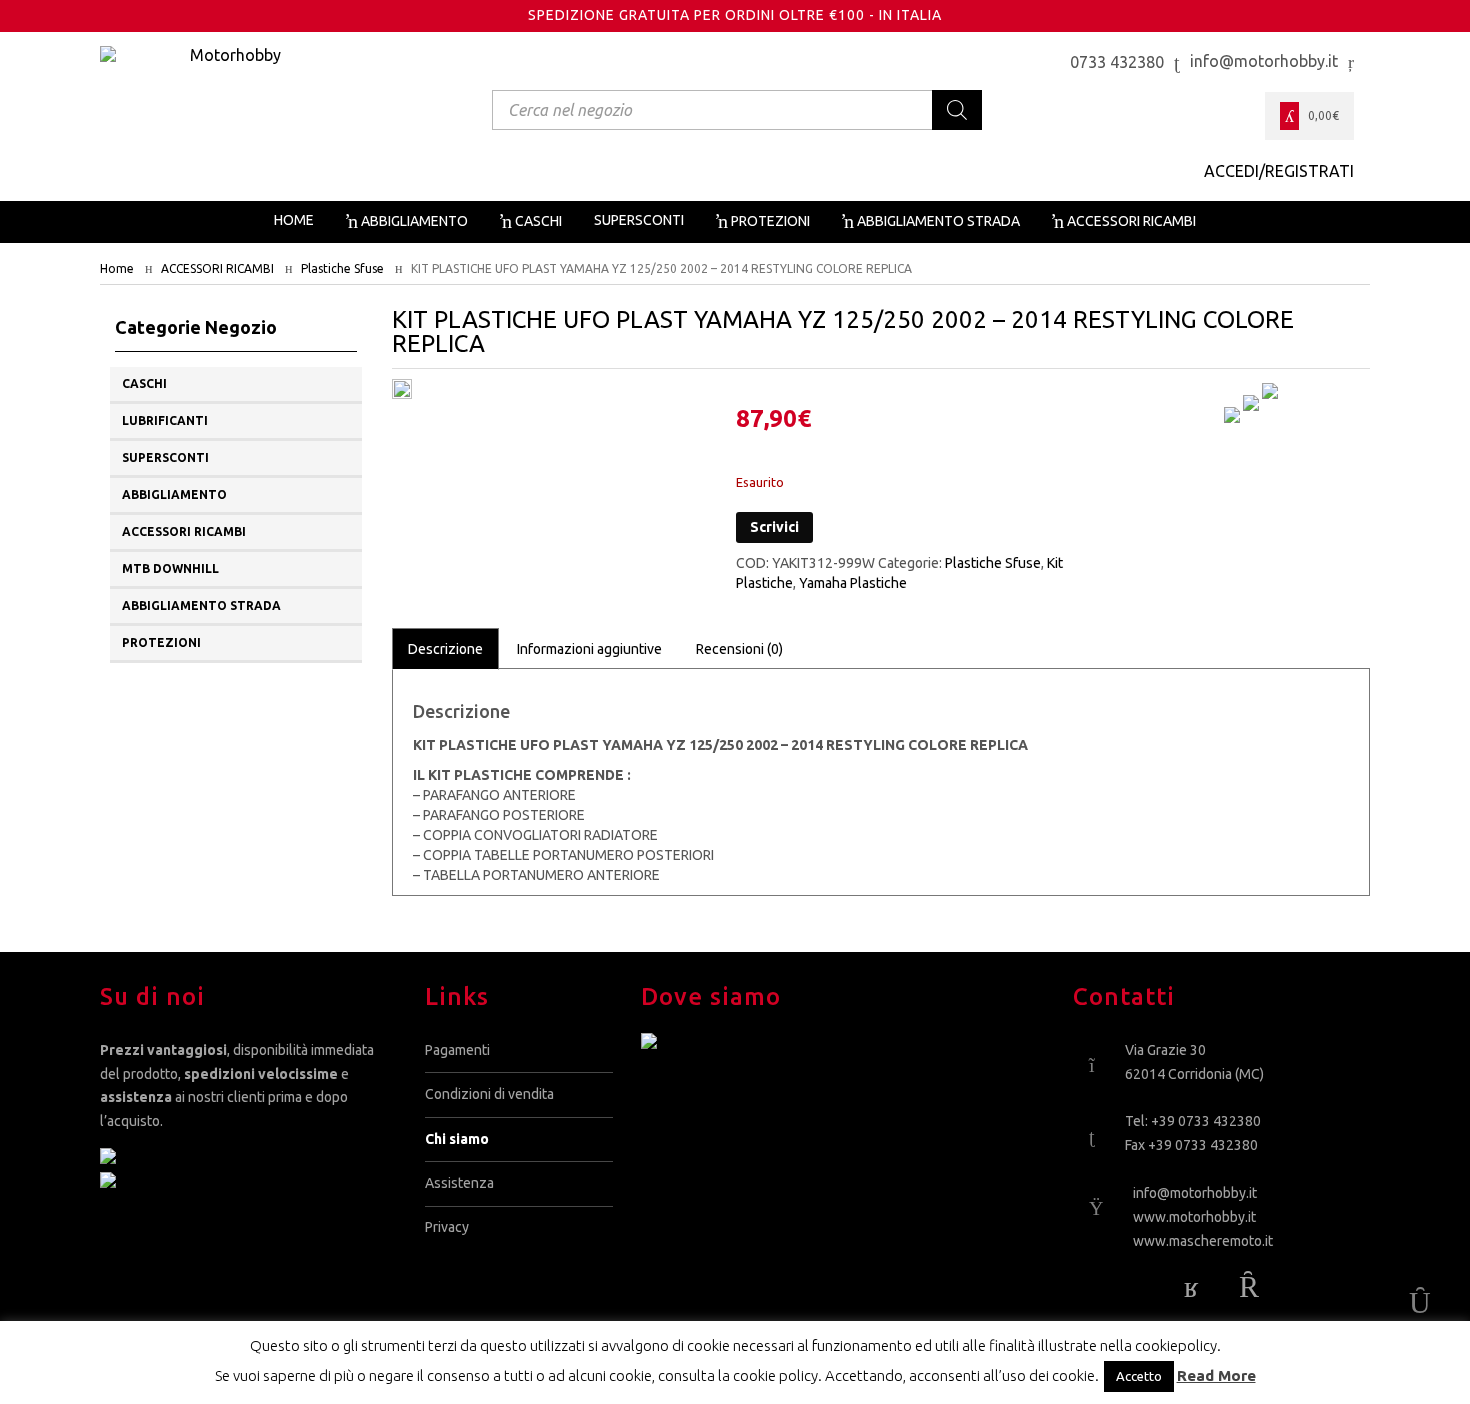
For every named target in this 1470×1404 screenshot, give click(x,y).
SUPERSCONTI (165, 457)
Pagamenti (457, 1050)
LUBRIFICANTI (165, 420)
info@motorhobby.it (1195, 1193)
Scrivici (774, 527)
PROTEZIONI (161, 642)
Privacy (447, 1227)
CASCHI (144, 383)
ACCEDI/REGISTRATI (1279, 171)
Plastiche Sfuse (342, 268)
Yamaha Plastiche (853, 583)
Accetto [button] (1139, 1376)
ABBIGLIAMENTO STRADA (201, 605)
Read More (1216, 1375)
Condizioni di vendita (489, 1094)
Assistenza (459, 1183)
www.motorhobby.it (1194, 1217)
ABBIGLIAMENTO (174, 494)
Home (117, 268)
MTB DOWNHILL (170, 568)
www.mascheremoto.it (1203, 1241)
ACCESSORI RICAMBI (217, 268)
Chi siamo (457, 1139)
